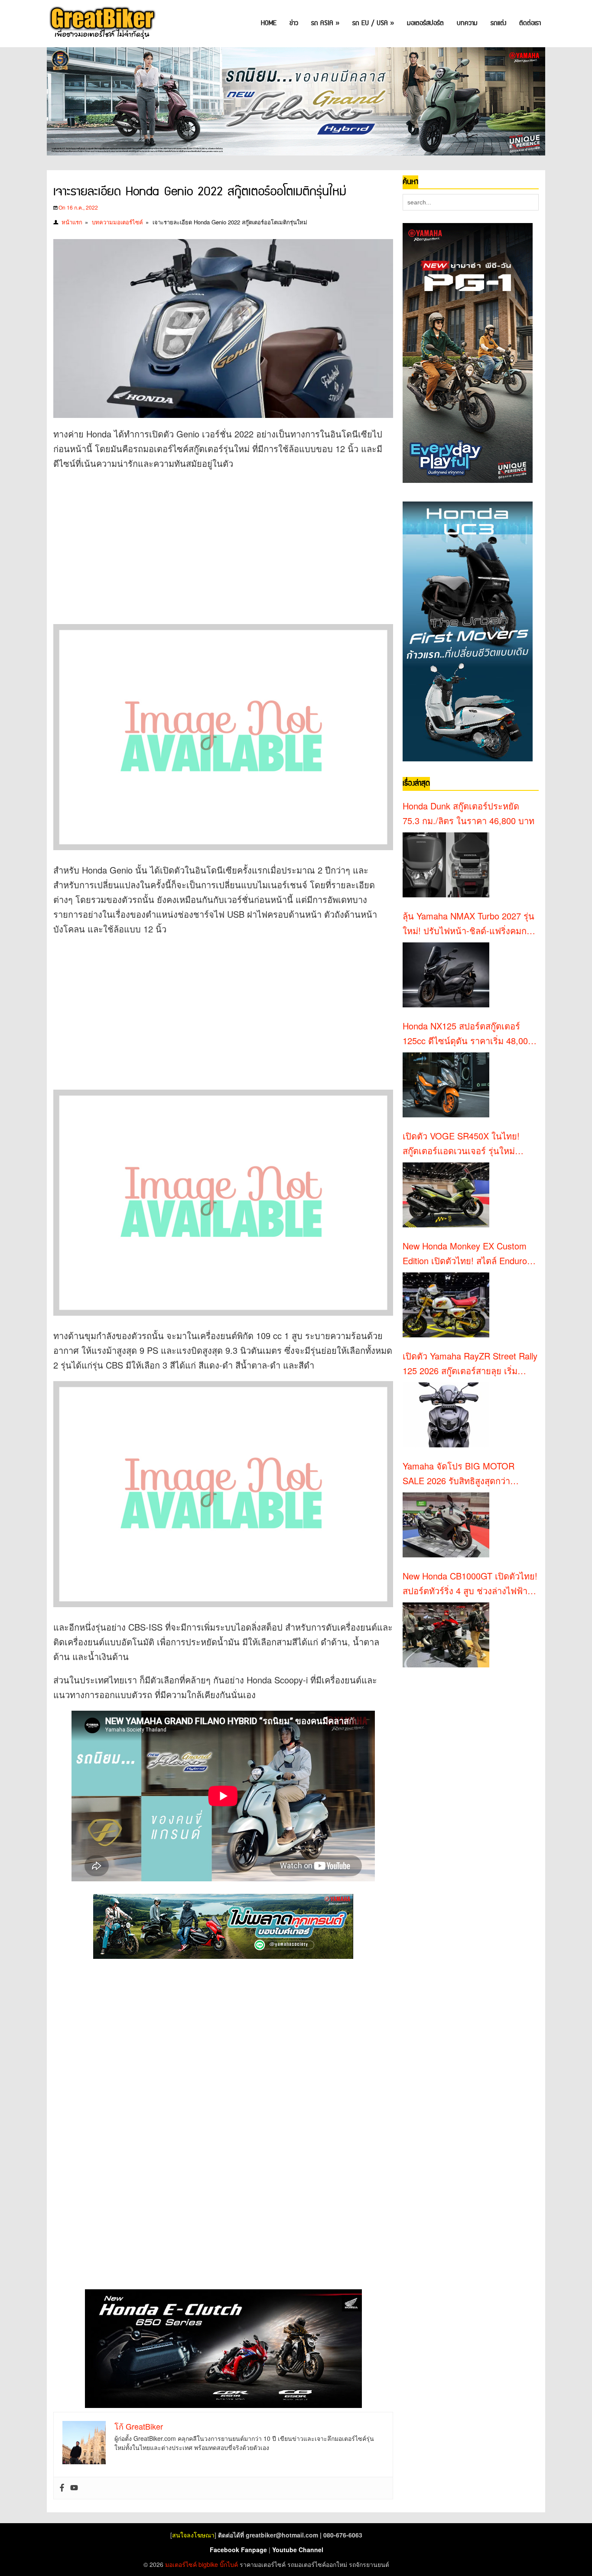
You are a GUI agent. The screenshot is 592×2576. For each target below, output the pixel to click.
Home (269, 23)
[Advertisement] (211, 540)
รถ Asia (325, 23)
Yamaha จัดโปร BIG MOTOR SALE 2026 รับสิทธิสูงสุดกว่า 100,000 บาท (459, 1474)
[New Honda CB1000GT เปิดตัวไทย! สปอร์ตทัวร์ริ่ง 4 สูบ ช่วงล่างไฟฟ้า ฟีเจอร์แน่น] (446, 1635)
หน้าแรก (72, 222)
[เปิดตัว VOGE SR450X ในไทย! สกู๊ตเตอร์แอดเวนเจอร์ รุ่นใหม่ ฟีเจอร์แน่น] (446, 1195)
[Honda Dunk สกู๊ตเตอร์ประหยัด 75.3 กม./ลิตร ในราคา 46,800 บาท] (446, 865)
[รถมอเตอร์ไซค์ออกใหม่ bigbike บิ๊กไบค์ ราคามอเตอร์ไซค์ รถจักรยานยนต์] (102, 24)
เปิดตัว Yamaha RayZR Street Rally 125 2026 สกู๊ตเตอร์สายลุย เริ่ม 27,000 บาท (470, 1364)
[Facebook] (62, 2488)
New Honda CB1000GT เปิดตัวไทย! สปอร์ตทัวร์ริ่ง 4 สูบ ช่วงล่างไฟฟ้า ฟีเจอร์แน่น (470, 1584)
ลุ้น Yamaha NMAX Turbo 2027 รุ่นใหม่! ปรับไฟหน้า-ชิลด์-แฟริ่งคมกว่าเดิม (469, 924)
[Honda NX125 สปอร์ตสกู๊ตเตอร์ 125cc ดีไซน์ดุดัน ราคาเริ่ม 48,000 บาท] (446, 1085)
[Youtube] (74, 2488)
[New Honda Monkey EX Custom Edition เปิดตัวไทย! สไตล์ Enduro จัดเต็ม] (446, 1305)
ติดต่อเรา (530, 23)
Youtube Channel (298, 2550)
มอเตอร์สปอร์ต (425, 23)
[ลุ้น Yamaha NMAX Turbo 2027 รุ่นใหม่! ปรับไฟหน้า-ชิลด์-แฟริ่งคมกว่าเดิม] (446, 975)
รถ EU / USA (373, 23)
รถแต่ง (498, 23)
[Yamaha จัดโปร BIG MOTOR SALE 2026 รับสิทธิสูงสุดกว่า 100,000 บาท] (446, 1525)
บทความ (467, 23)
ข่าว (294, 23)
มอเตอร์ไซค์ (181, 2564)
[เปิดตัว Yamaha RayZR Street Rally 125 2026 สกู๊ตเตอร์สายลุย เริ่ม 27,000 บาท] (446, 1415)
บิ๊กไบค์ (229, 2564)
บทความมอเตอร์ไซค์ (117, 222)
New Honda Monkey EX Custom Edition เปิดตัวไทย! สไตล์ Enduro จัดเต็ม (465, 1254)
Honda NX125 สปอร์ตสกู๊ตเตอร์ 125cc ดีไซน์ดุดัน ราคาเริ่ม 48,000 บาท (468, 1034)
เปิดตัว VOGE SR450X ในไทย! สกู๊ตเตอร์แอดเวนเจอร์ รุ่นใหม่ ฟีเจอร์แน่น (461, 1144)
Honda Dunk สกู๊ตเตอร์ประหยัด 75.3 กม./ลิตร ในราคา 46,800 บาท (468, 813)
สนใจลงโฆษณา (193, 2535)
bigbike (208, 2564)
